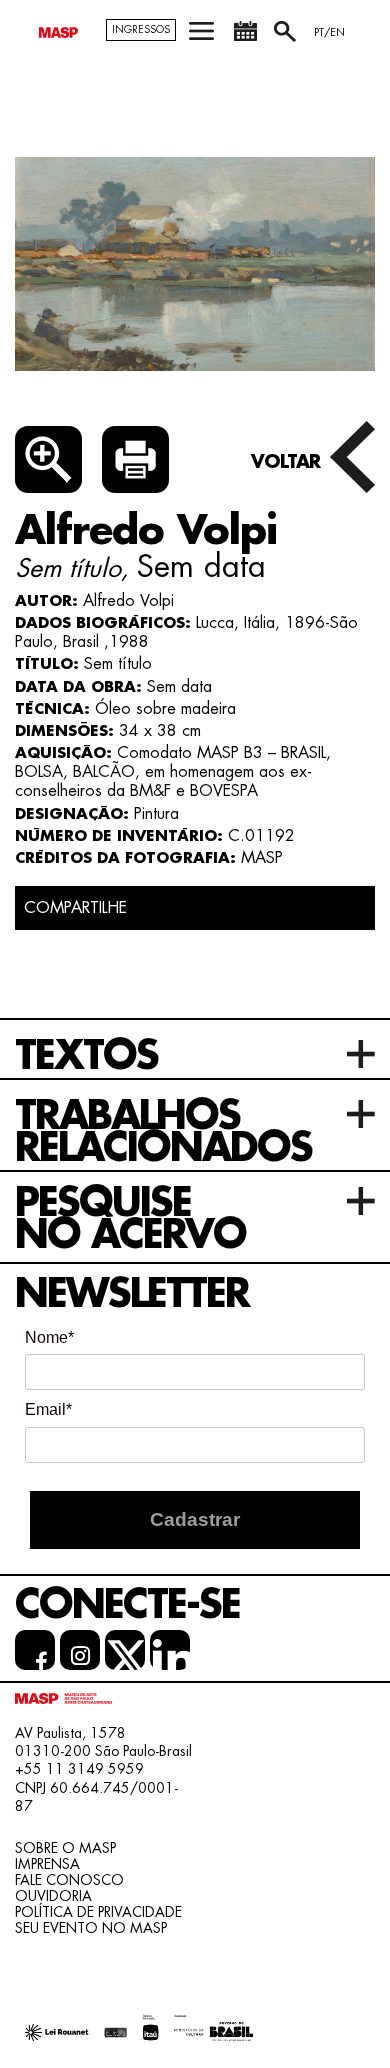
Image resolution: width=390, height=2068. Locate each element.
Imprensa (47, 1864)
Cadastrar (195, 1519)
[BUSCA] (287, 38)
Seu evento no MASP (91, 1928)
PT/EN (329, 32)
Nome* (49, 1337)
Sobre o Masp (65, 1848)
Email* (48, 1409)
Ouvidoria (53, 1896)
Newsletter (132, 1294)
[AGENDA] (245, 38)
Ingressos (141, 30)
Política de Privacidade (98, 1912)
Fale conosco (69, 1880)
